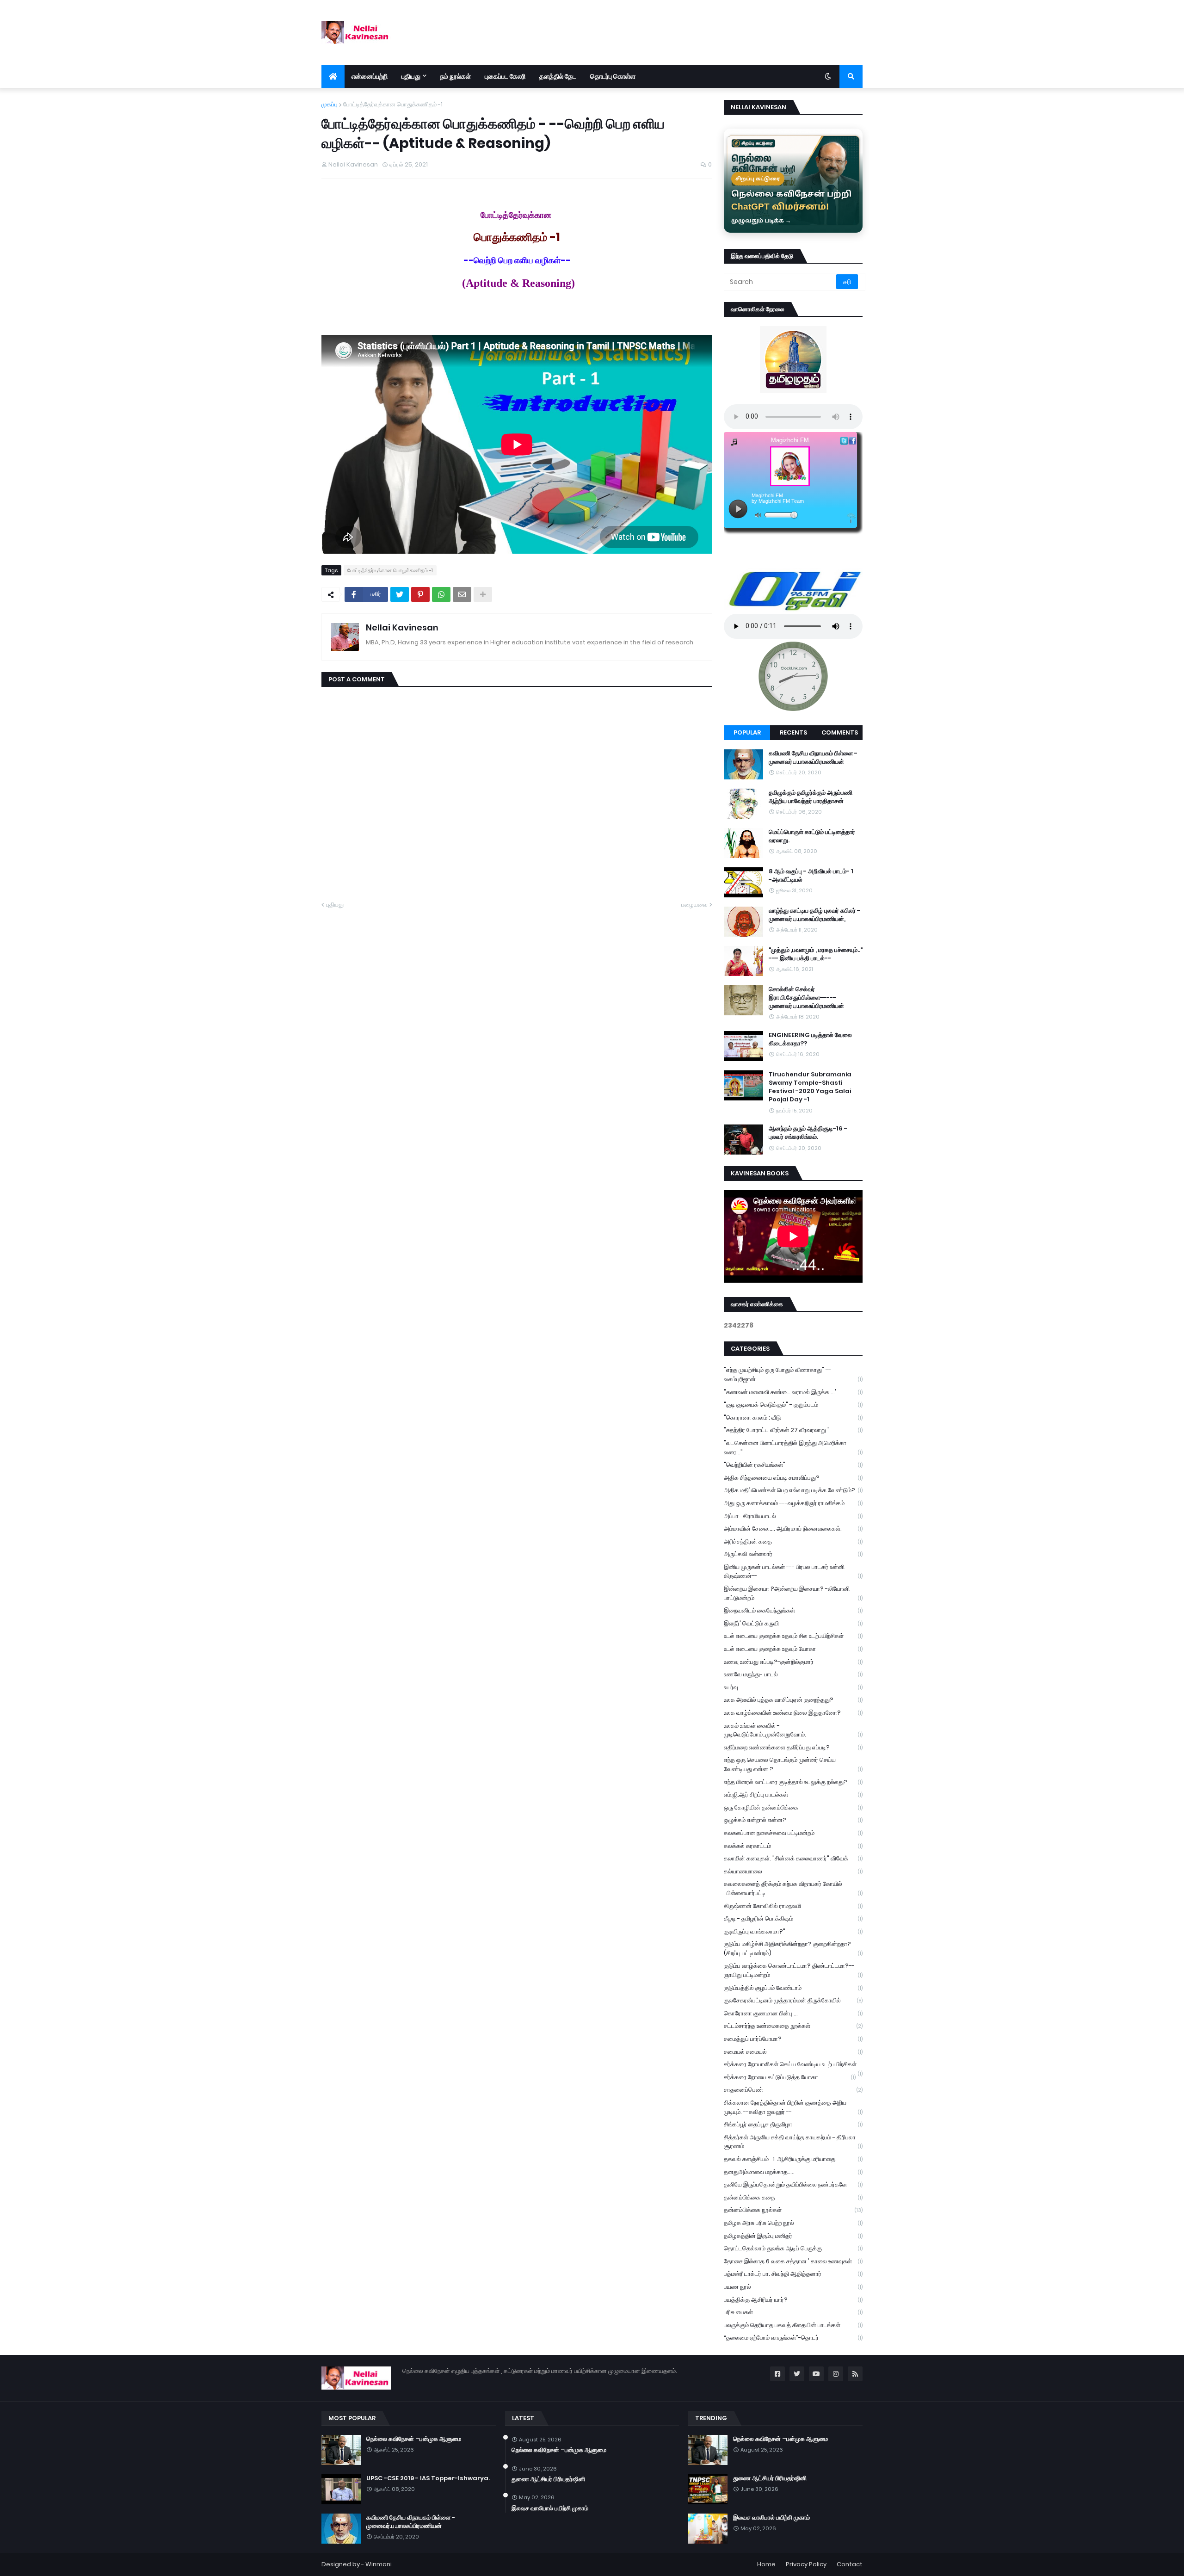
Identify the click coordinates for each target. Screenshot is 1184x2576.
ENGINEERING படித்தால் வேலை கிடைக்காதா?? (810, 1039)
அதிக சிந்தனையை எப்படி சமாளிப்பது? (793, 1478)
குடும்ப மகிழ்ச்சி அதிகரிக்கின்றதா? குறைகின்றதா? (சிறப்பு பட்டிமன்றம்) (793, 1949)
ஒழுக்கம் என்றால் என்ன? (793, 1820)
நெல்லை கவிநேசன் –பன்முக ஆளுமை (414, 2439)
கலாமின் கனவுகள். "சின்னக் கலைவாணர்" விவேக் (793, 1858)
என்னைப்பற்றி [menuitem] (370, 76)
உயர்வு (793, 1687)
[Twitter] (400, 594)
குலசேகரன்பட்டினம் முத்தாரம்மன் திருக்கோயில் (793, 2000)
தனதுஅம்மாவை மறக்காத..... (793, 2172)
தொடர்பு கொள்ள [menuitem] (613, 76)
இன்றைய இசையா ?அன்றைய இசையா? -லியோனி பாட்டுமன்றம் (793, 1593)
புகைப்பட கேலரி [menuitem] (505, 76)
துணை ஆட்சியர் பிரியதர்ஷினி (548, 2479)
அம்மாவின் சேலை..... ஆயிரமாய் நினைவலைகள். (793, 1529)
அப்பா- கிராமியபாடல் (793, 1516)
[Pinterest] (420, 594)
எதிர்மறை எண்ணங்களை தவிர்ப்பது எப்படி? (793, 1747)
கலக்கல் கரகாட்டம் (793, 1846)
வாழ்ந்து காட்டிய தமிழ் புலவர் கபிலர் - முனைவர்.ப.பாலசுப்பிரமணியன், (814, 915)
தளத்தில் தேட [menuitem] (558, 76)
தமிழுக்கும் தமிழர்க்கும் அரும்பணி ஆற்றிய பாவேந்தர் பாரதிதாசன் (811, 797)
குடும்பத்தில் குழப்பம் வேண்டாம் (793, 1988)
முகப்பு (330, 104)
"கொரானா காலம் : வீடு (793, 1418)
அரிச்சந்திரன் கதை (793, 1541)
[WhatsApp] (441, 594)
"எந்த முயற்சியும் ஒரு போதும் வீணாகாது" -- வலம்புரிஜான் (793, 1374)
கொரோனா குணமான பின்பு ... (793, 2013)
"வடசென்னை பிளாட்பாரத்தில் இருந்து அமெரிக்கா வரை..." (793, 1448)
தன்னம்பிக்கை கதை (793, 2197)
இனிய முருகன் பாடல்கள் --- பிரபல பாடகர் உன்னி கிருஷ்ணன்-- (793, 1572)
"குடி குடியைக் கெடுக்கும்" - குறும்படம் (793, 1405)
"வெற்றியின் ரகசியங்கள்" (793, 1465)
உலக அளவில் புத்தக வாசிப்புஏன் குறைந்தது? (793, 1700)
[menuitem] (333, 76)
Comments (840, 732)
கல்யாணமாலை (793, 1871)
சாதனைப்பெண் (793, 2090)
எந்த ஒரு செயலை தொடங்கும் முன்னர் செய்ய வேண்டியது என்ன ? (793, 1764)
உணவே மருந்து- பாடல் (793, 1674)
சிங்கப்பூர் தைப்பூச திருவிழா (793, 2124)
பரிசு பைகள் (793, 2312)
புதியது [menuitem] (411, 76)
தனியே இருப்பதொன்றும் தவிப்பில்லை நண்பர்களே (793, 2184)
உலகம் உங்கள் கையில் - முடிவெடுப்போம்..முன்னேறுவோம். (793, 1730)
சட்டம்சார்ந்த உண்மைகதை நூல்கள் (793, 2026)
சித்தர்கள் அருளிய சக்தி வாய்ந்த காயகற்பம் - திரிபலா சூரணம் (793, 2142)
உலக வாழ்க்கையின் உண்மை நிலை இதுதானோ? (793, 1713)
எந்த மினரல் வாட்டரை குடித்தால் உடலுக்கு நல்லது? (793, 1782)
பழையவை (694, 905)
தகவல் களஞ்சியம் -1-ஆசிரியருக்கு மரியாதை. (793, 2159)
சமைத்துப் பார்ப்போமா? (793, 2039)
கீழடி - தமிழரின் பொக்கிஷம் (793, 1918)
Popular (747, 732)
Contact (850, 2564)
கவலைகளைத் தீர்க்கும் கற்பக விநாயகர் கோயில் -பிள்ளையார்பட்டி (793, 1888)
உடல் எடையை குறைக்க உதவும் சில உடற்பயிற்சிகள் (793, 1636)
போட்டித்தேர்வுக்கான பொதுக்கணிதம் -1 (393, 104)
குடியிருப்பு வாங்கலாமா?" (793, 1931)
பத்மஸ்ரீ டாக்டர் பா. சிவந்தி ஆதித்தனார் (793, 2274)
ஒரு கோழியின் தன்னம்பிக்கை (793, 1807)
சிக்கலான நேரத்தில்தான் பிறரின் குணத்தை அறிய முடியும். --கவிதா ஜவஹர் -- (793, 2107)
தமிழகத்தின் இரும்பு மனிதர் (793, 2236)
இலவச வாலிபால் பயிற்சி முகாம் (550, 2508)
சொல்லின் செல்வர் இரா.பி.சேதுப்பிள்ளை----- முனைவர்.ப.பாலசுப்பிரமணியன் (806, 998)
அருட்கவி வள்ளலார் (793, 1554)
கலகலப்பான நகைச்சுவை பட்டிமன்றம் (793, 1833)
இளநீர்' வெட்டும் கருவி (793, 1623)
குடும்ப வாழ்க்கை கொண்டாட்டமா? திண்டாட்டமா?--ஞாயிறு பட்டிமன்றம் (793, 1970)
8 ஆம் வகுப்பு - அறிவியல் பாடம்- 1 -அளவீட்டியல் (811, 876)
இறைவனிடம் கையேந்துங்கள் (793, 1610)
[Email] (462, 594)
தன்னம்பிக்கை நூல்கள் (793, 2210)
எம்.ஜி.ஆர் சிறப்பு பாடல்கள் (793, 1795)
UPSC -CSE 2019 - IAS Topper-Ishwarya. (428, 2478)
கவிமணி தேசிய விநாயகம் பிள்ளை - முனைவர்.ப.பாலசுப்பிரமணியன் (813, 758)
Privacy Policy (806, 2564)
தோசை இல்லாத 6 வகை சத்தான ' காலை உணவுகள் (793, 2261)
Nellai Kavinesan (402, 627)
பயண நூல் (793, 2287)
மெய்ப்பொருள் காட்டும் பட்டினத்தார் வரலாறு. (812, 836)
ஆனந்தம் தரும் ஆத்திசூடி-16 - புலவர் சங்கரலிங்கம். (808, 1133)
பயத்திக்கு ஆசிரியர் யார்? (793, 2300)
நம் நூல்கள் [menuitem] (456, 76)
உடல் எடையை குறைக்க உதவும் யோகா (793, 1649)
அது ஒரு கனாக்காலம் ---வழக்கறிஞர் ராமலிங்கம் (793, 1503)
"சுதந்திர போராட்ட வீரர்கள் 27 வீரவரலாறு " (793, 1430)
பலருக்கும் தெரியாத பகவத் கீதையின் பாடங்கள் (793, 2325)
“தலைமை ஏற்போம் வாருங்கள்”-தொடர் (793, 2338)
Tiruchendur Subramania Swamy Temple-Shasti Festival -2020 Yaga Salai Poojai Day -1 (810, 1087)
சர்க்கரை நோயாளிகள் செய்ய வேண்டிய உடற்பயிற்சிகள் (793, 2065)
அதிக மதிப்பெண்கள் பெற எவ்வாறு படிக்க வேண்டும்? (793, 1490)
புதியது (335, 905)
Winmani (379, 2564)
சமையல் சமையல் (793, 2052)
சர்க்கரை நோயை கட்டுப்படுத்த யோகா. (790, 2077)
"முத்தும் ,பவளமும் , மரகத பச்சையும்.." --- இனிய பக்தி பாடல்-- (816, 954)
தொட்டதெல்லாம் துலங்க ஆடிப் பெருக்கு (793, 2248)
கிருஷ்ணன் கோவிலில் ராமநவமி (793, 1906)
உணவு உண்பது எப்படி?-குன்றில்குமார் (793, 1662)
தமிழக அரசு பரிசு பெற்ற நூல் (793, 2223)
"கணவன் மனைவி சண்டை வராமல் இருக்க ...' (793, 1392)
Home (766, 2564)
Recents (793, 732)
